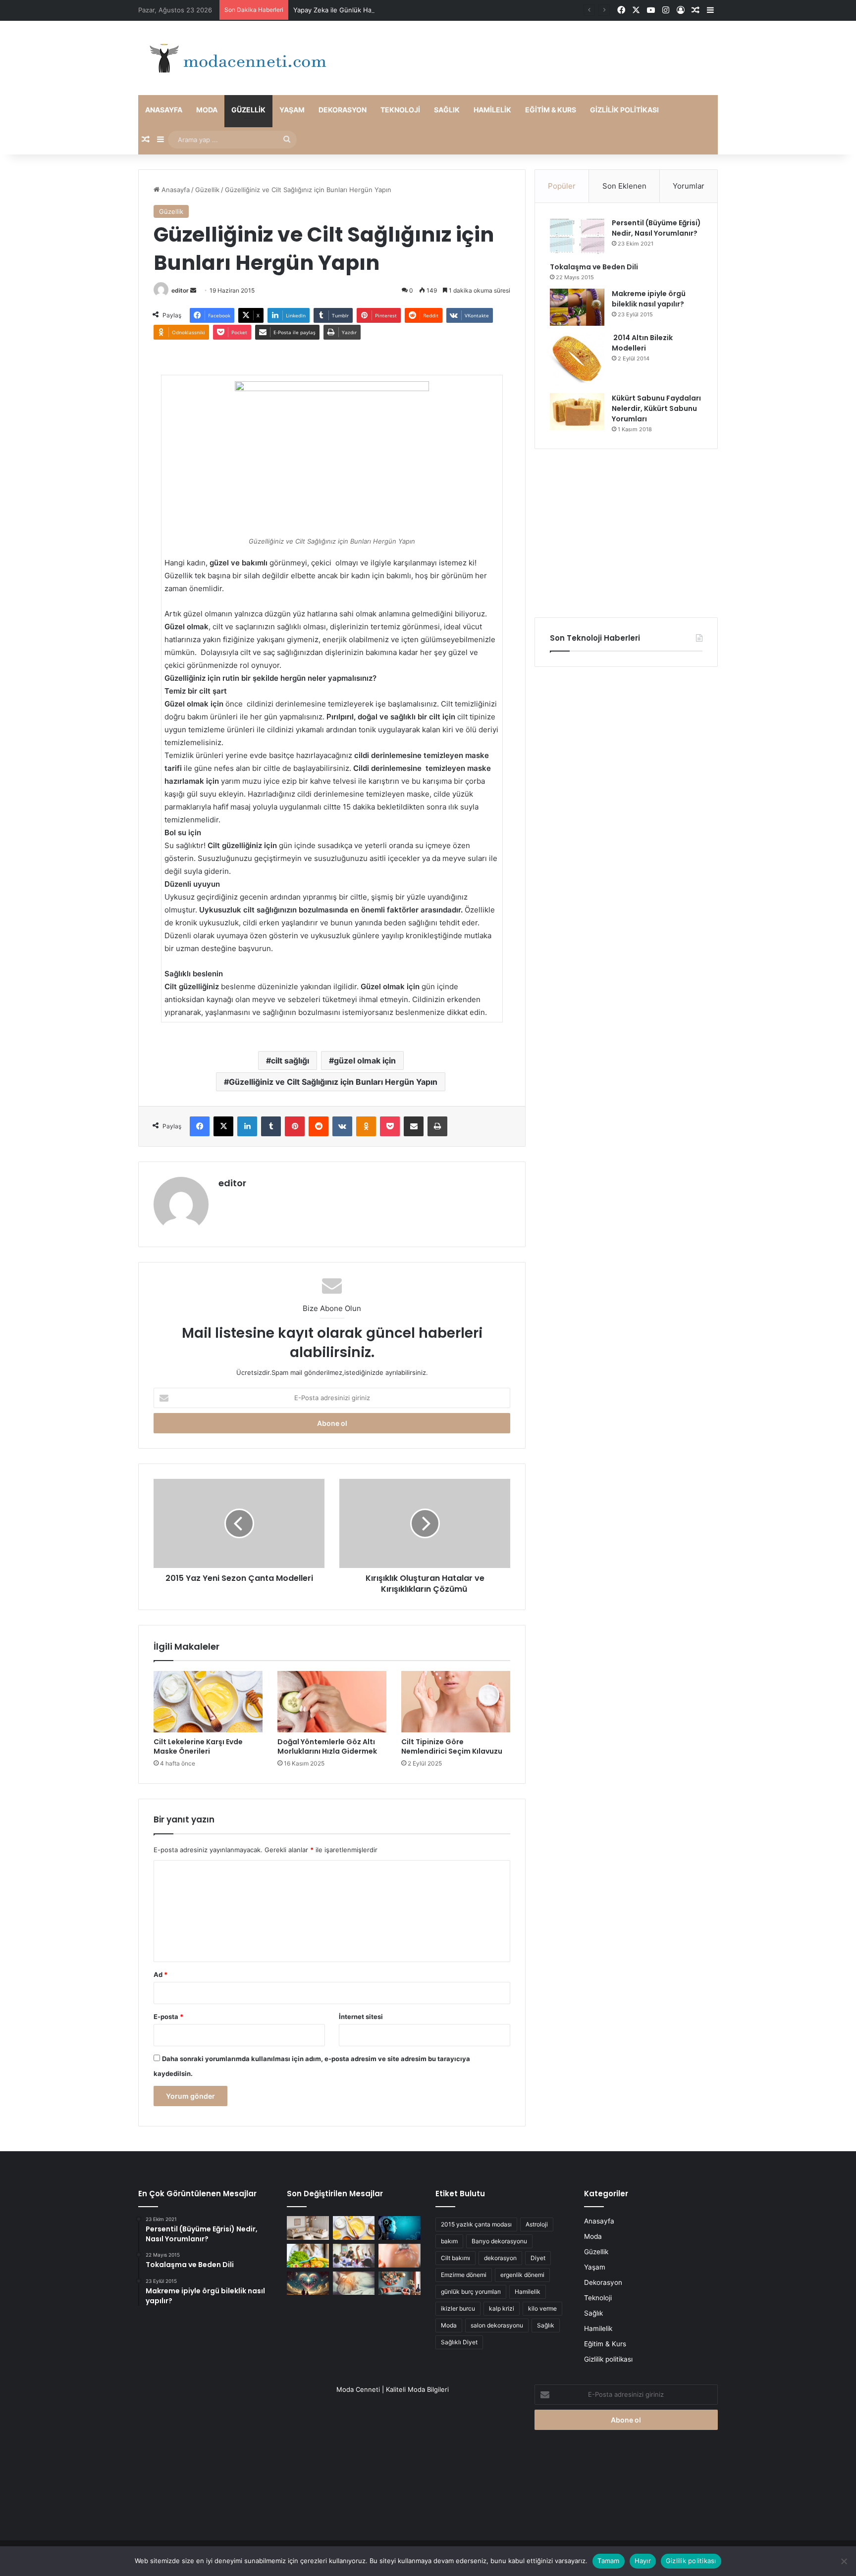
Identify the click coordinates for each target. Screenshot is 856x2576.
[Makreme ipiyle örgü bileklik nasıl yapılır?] (577, 307)
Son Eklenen (624, 186)
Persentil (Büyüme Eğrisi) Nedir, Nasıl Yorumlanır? (656, 228)
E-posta (168, 2017)
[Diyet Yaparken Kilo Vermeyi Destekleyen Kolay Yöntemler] (308, 2256)
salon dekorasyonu (497, 2325)
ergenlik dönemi (522, 2275)
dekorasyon (500, 2258)
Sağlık (447, 110)
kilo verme (542, 2308)
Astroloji (537, 2224)
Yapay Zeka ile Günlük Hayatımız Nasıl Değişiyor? (369, 10)
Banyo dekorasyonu (499, 2241)
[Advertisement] (626, 533)
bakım (449, 2241)
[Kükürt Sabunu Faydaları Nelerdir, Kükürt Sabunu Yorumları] (577, 412)
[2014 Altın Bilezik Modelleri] (577, 359)
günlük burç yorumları (471, 2292)
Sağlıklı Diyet (459, 2342)
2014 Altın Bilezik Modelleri (642, 343)
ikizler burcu (458, 2308)
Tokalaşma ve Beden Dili (594, 267)
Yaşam (292, 110)
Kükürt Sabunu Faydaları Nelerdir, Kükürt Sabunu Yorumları (656, 408)
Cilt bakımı (455, 2258)
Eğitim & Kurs (551, 110)
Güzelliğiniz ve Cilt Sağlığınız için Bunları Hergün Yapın (333, 1082)
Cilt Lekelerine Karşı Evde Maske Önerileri (198, 1746)
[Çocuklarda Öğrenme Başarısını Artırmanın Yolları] (354, 2256)
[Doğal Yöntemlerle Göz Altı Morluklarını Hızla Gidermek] (332, 1702)
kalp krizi (502, 2308)
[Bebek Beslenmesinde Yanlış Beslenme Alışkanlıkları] (400, 2256)
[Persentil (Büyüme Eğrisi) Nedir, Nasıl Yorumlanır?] (577, 236)
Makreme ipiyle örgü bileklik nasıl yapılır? (649, 299)
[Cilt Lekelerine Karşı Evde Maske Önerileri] (208, 1702)
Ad (160, 1974)
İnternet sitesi (361, 2017)
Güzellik (248, 110)
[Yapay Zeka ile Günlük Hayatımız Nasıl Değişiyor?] (400, 2228)
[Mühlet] (235, 58)
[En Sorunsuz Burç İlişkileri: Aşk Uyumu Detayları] (308, 2283)
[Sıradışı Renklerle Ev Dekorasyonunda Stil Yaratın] (400, 2283)
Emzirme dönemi (464, 2275)
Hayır (643, 2561)
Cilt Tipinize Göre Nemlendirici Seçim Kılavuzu (452, 1746)
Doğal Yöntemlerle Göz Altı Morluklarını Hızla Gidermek (327, 1746)
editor (180, 290)
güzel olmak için (365, 1061)
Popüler (562, 186)
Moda (207, 110)
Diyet (538, 2258)
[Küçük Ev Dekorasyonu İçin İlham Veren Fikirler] (308, 2228)
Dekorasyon (343, 110)
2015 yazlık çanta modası (476, 2224)
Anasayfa (164, 110)
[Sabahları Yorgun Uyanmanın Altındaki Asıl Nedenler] (354, 2283)
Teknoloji (400, 110)
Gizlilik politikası (624, 110)
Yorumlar (689, 186)
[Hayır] (844, 2561)
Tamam (608, 2561)
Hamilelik (492, 110)
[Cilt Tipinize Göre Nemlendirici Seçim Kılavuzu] (456, 1702)
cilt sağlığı (290, 1061)
